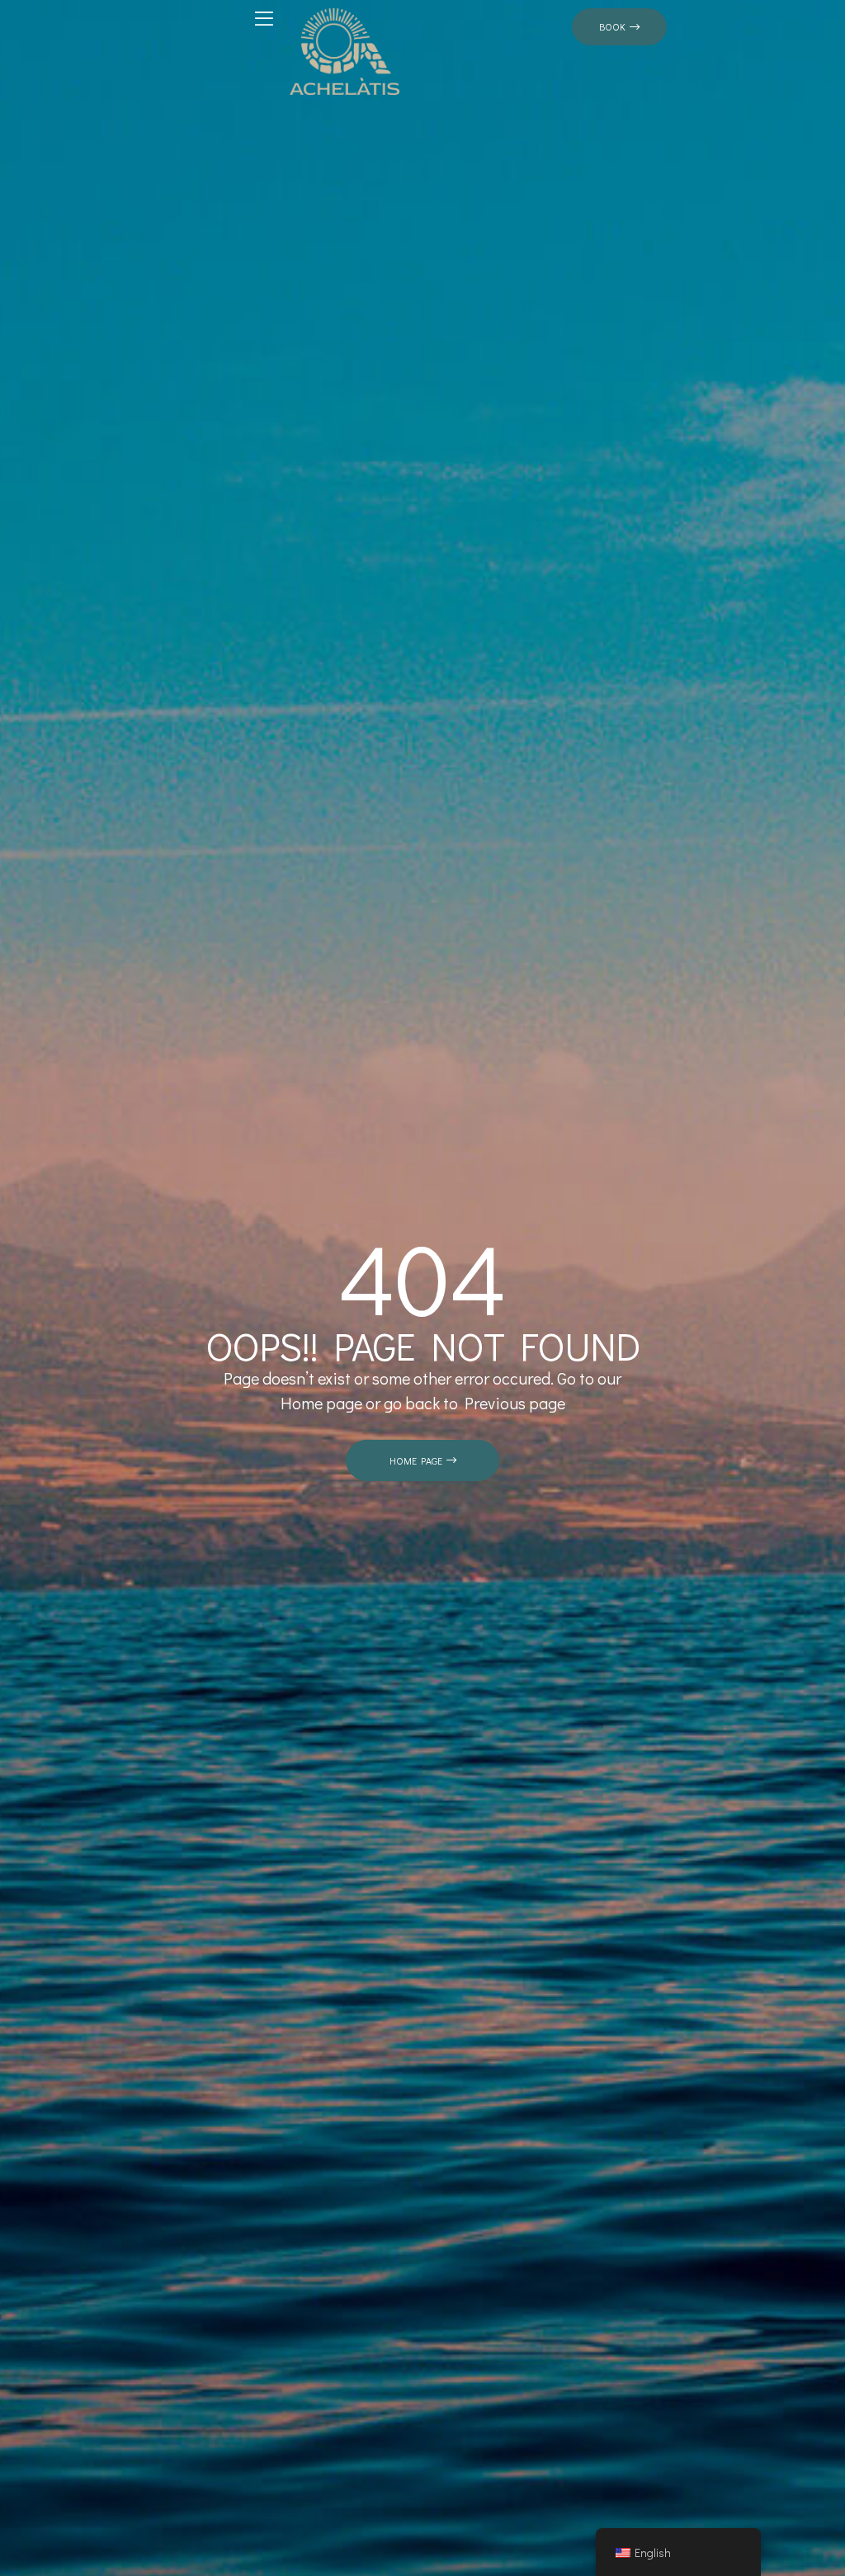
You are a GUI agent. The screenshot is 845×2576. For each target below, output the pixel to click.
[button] (619, 27)
